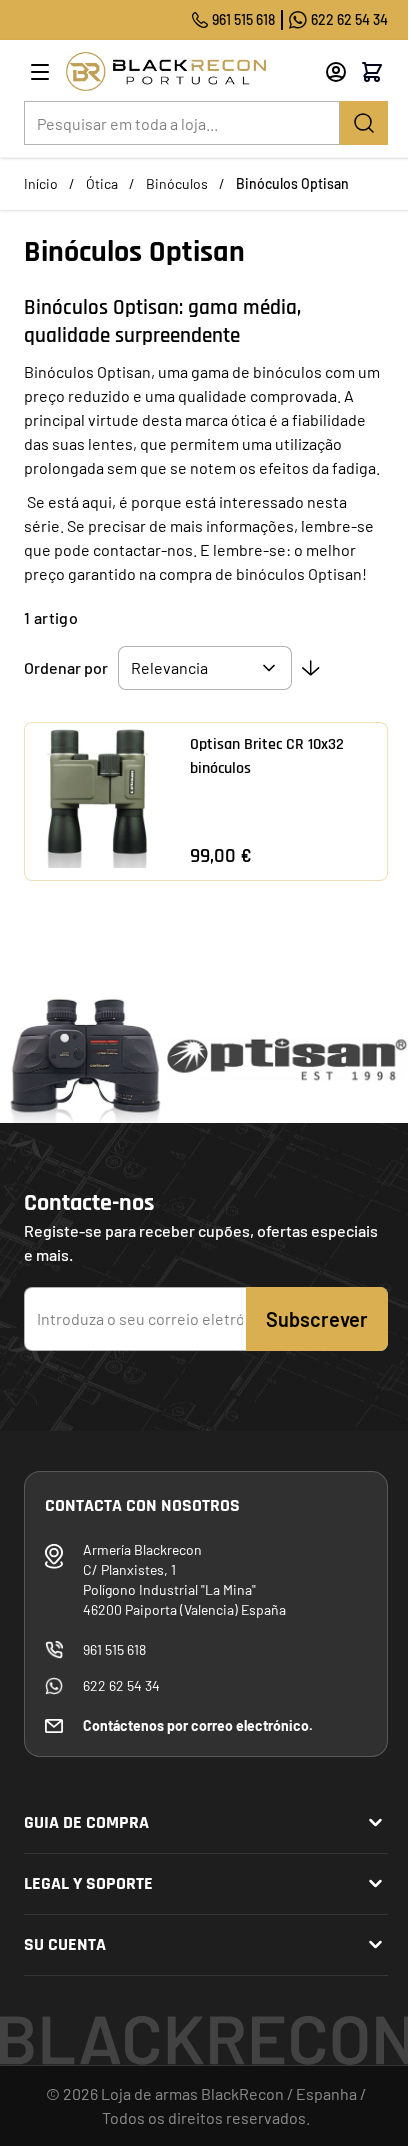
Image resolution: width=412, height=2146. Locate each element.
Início (41, 183)
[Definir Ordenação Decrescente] (311, 668)
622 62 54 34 (349, 19)
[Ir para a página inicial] (189, 71)
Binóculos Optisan (292, 183)
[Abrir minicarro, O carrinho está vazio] (372, 72)
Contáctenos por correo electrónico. (198, 1725)
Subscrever (317, 1319)
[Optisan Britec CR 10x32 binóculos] (97, 795)
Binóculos (177, 183)
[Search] (364, 123)
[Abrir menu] (40, 72)
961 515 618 (243, 19)
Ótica (102, 183)
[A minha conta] (336, 72)
